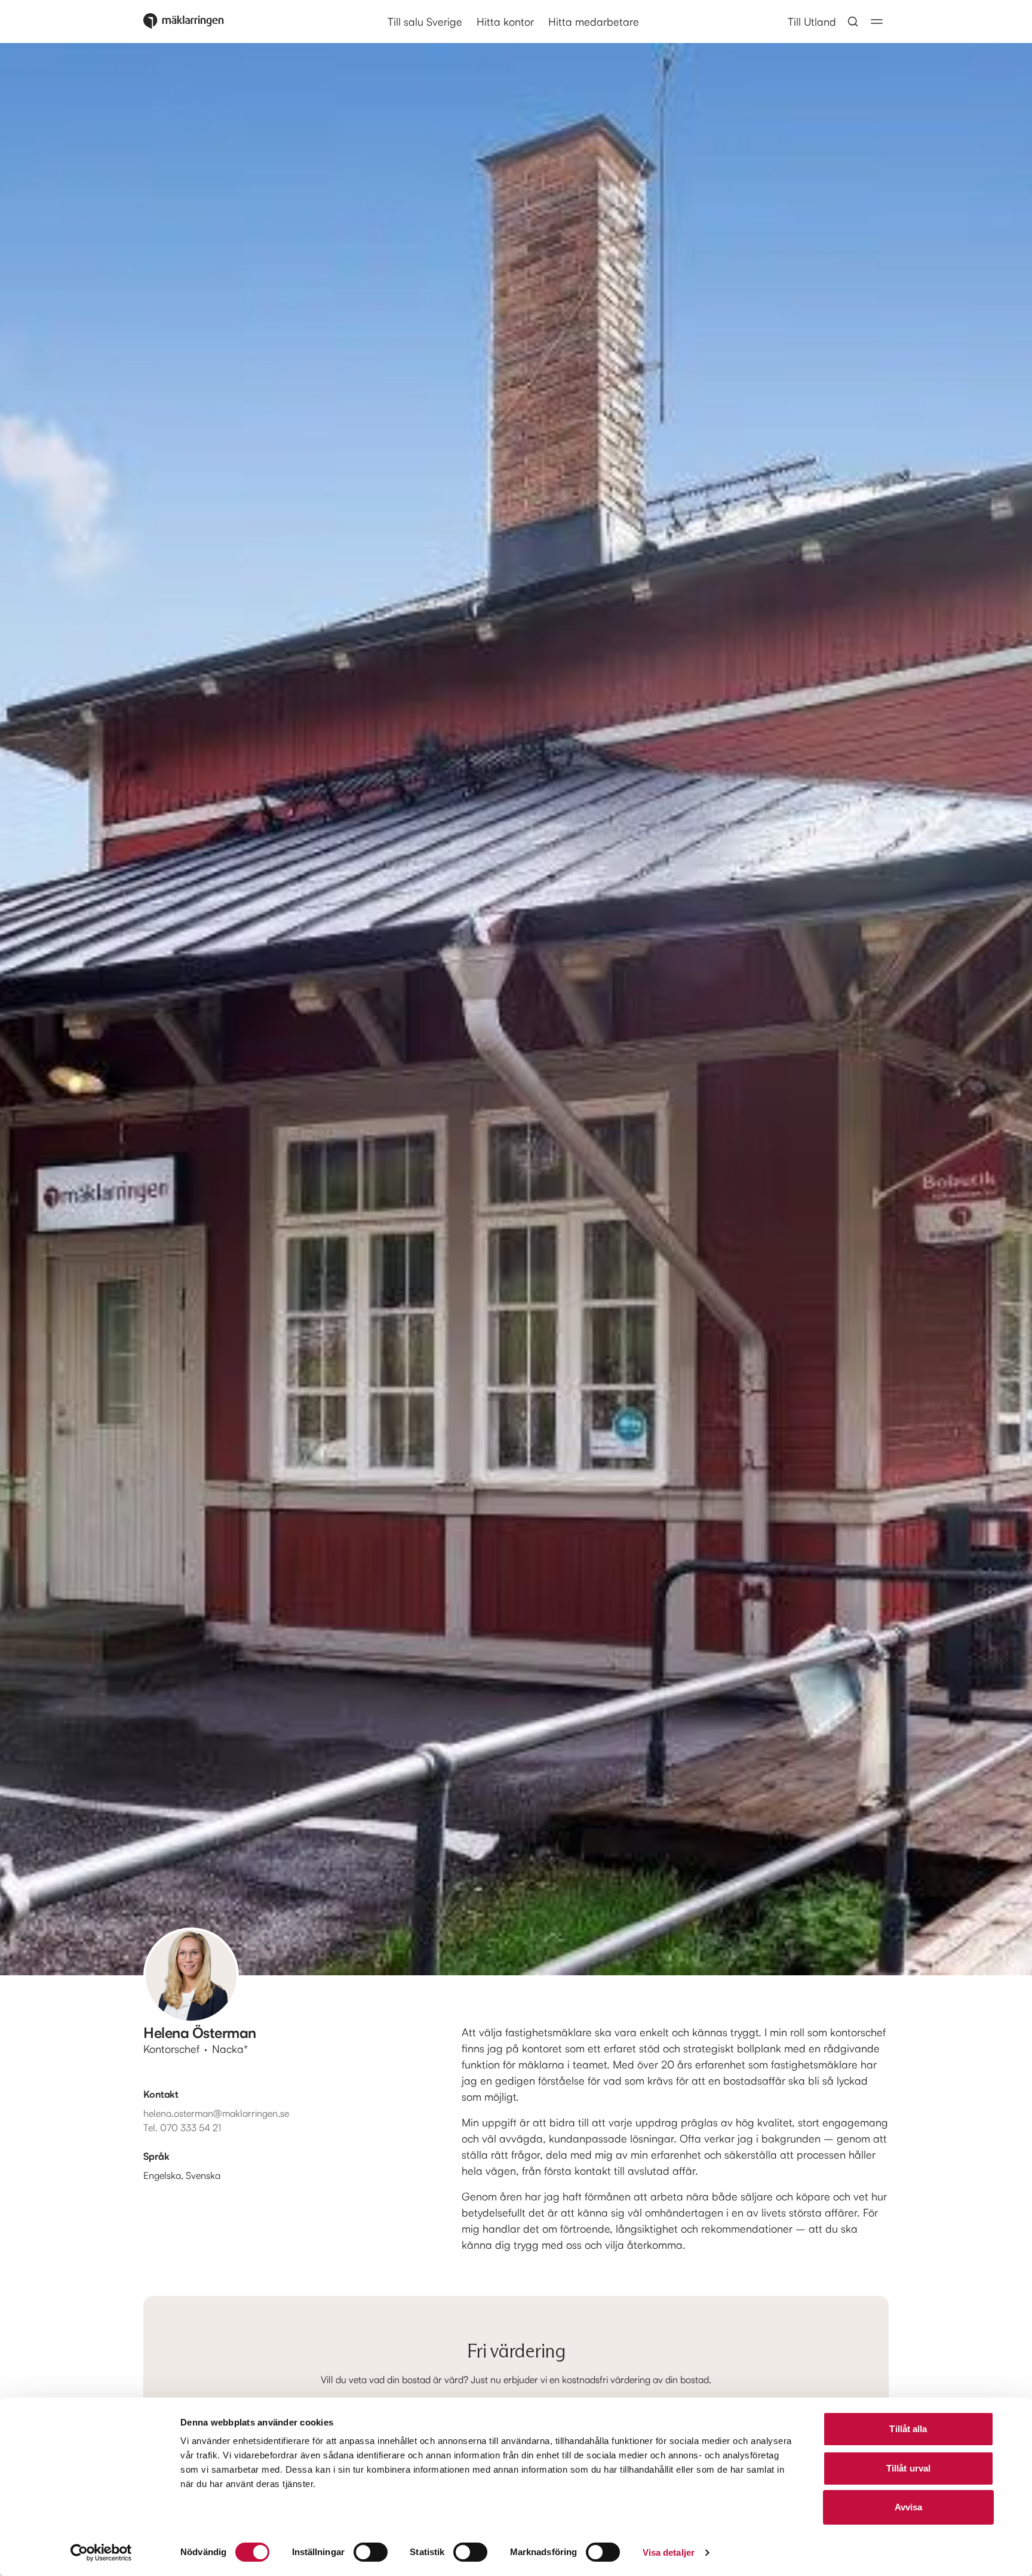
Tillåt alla (908, 2429)
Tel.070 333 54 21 (182, 2128)
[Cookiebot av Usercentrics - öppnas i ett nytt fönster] (101, 2553)
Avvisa (909, 2507)
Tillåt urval (908, 2468)
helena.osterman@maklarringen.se (216, 2113)
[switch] (371, 2552)
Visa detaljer (669, 2552)
